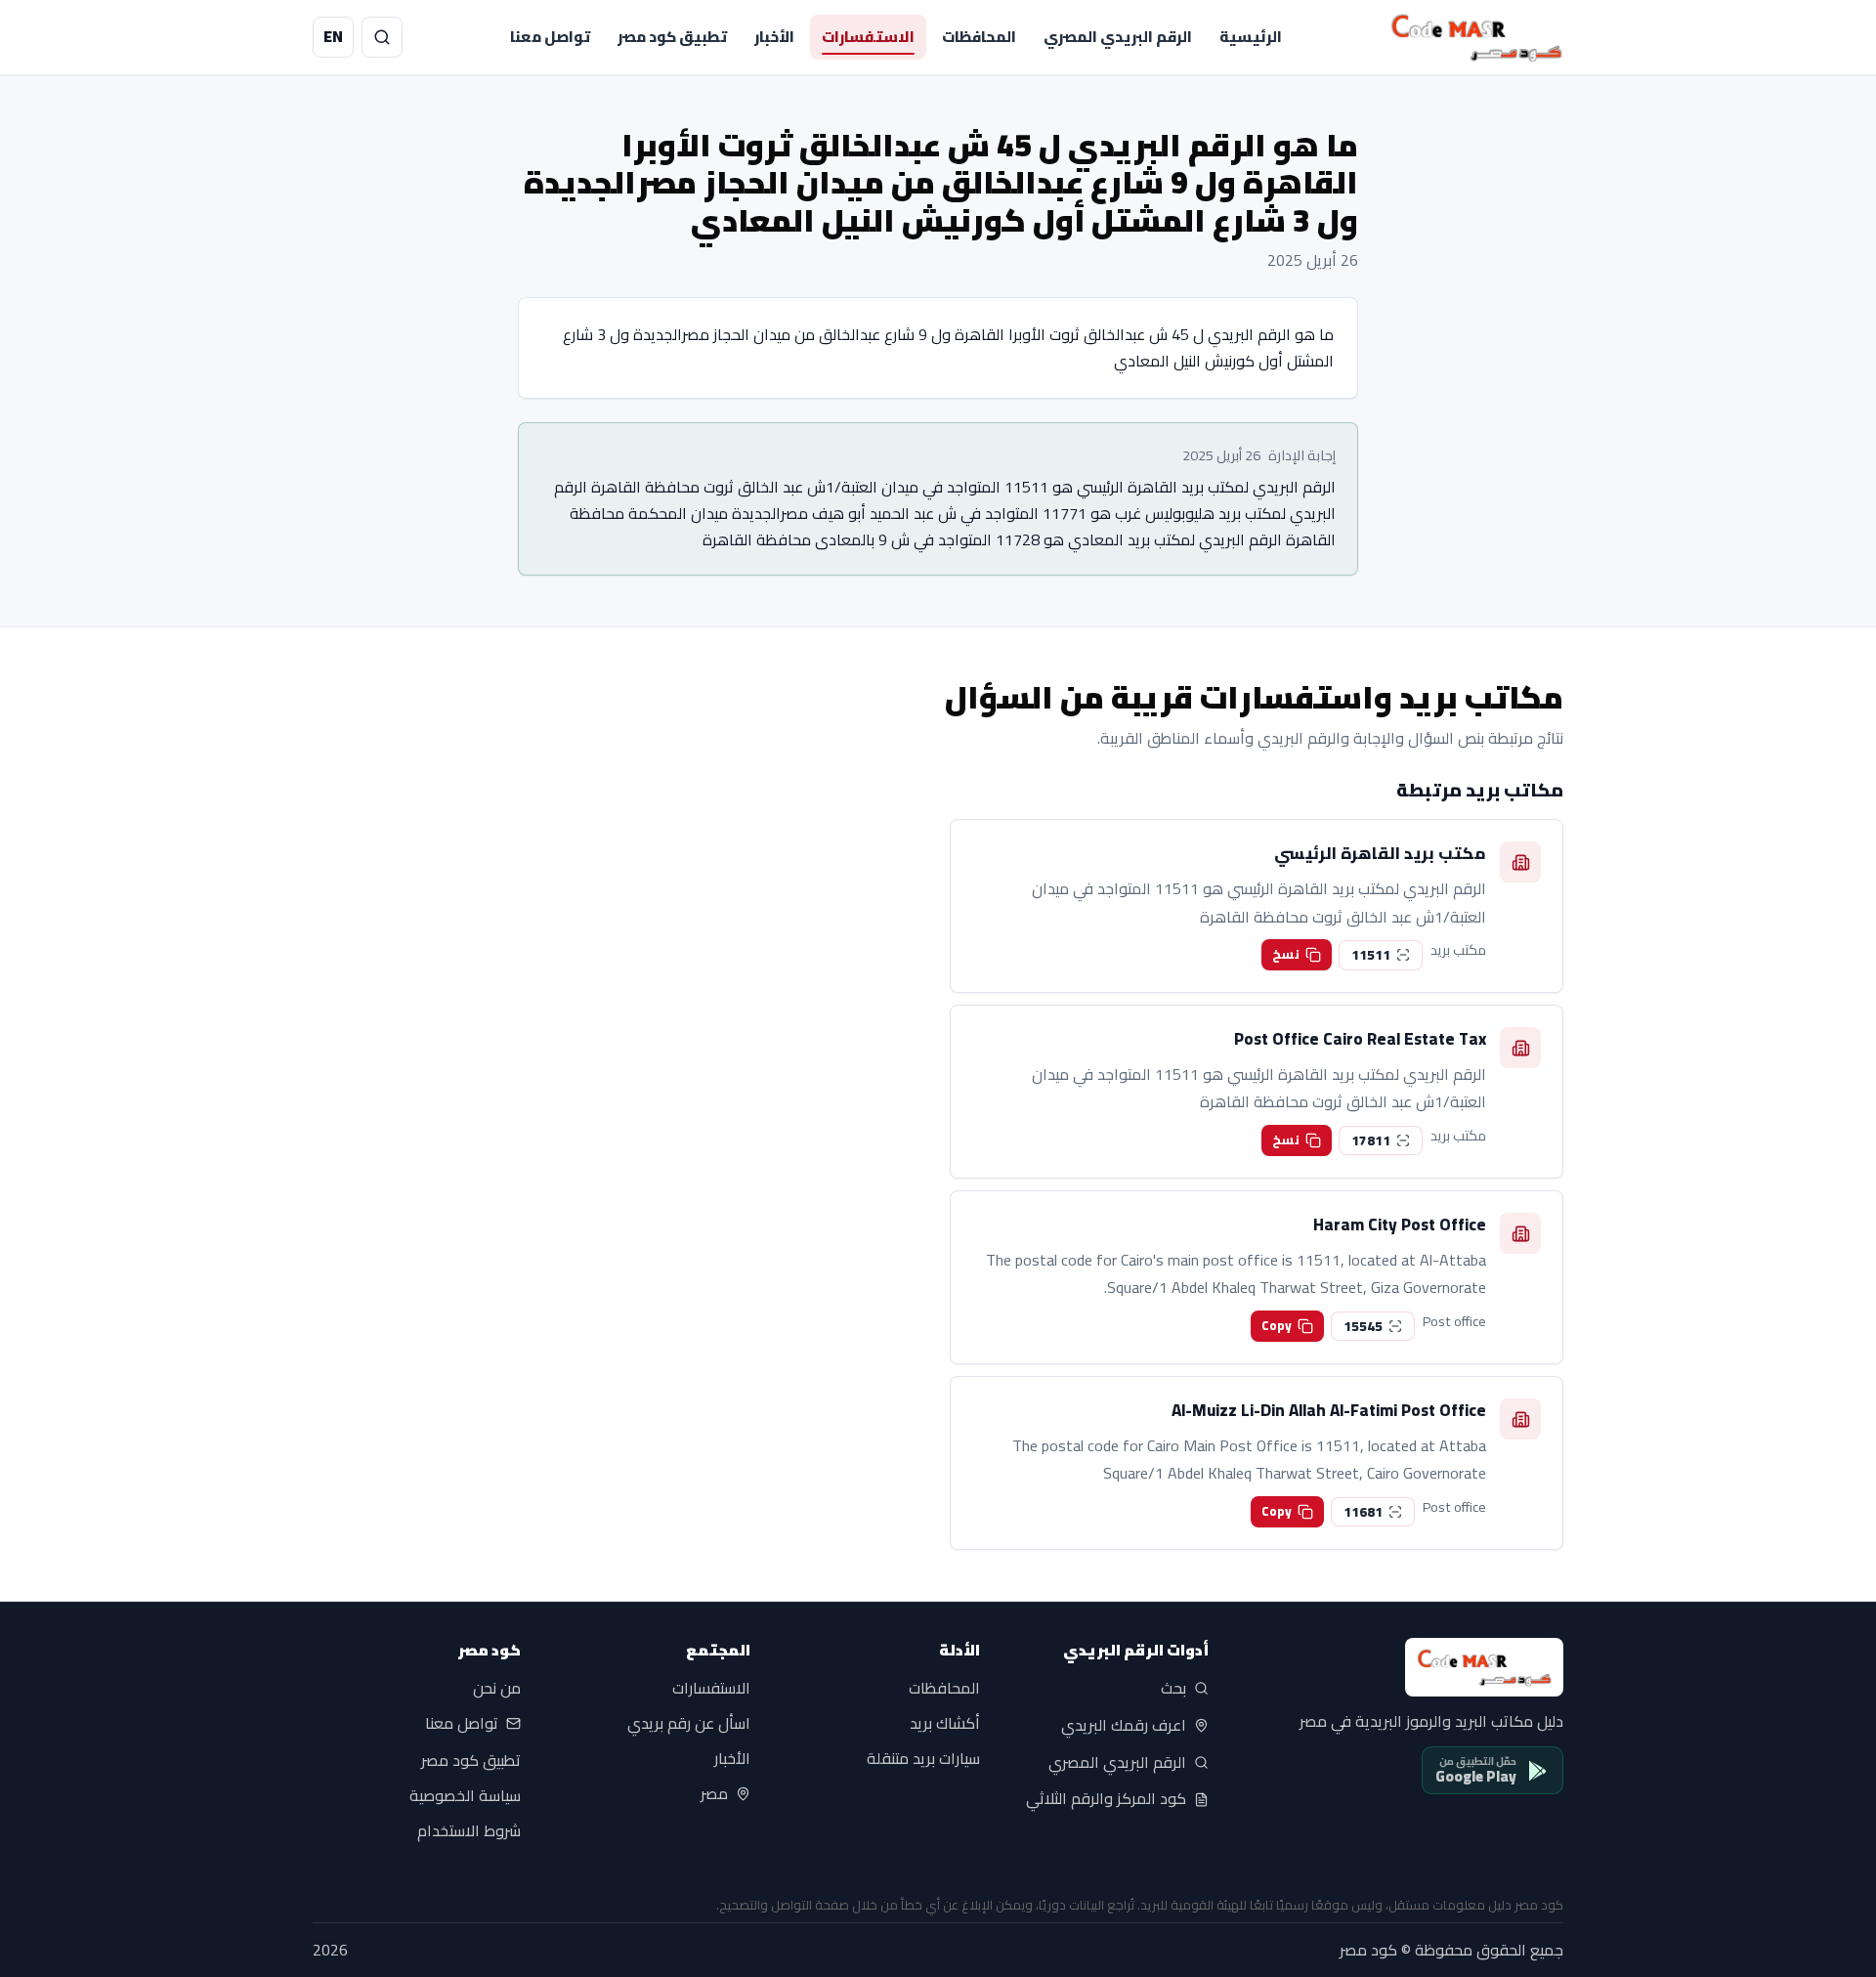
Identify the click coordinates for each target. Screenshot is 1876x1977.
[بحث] (382, 37)
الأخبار (774, 37)
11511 (1371, 955)
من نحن (497, 1689)
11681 (1363, 1512)
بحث (1173, 1689)
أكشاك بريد (945, 1724)
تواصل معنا (550, 37)
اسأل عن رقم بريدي (689, 1724)
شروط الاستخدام (469, 1831)
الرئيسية (1251, 37)
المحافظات (979, 37)
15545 (1363, 1326)
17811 (1371, 1140)
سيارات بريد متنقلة (923, 1759)
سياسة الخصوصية (465, 1796)
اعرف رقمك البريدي (1124, 1726)
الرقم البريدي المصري (1118, 37)
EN (333, 36)
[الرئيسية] (1476, 37)
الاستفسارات (868, 37)
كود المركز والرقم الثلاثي (1106, 1799)
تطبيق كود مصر (672, 37)
